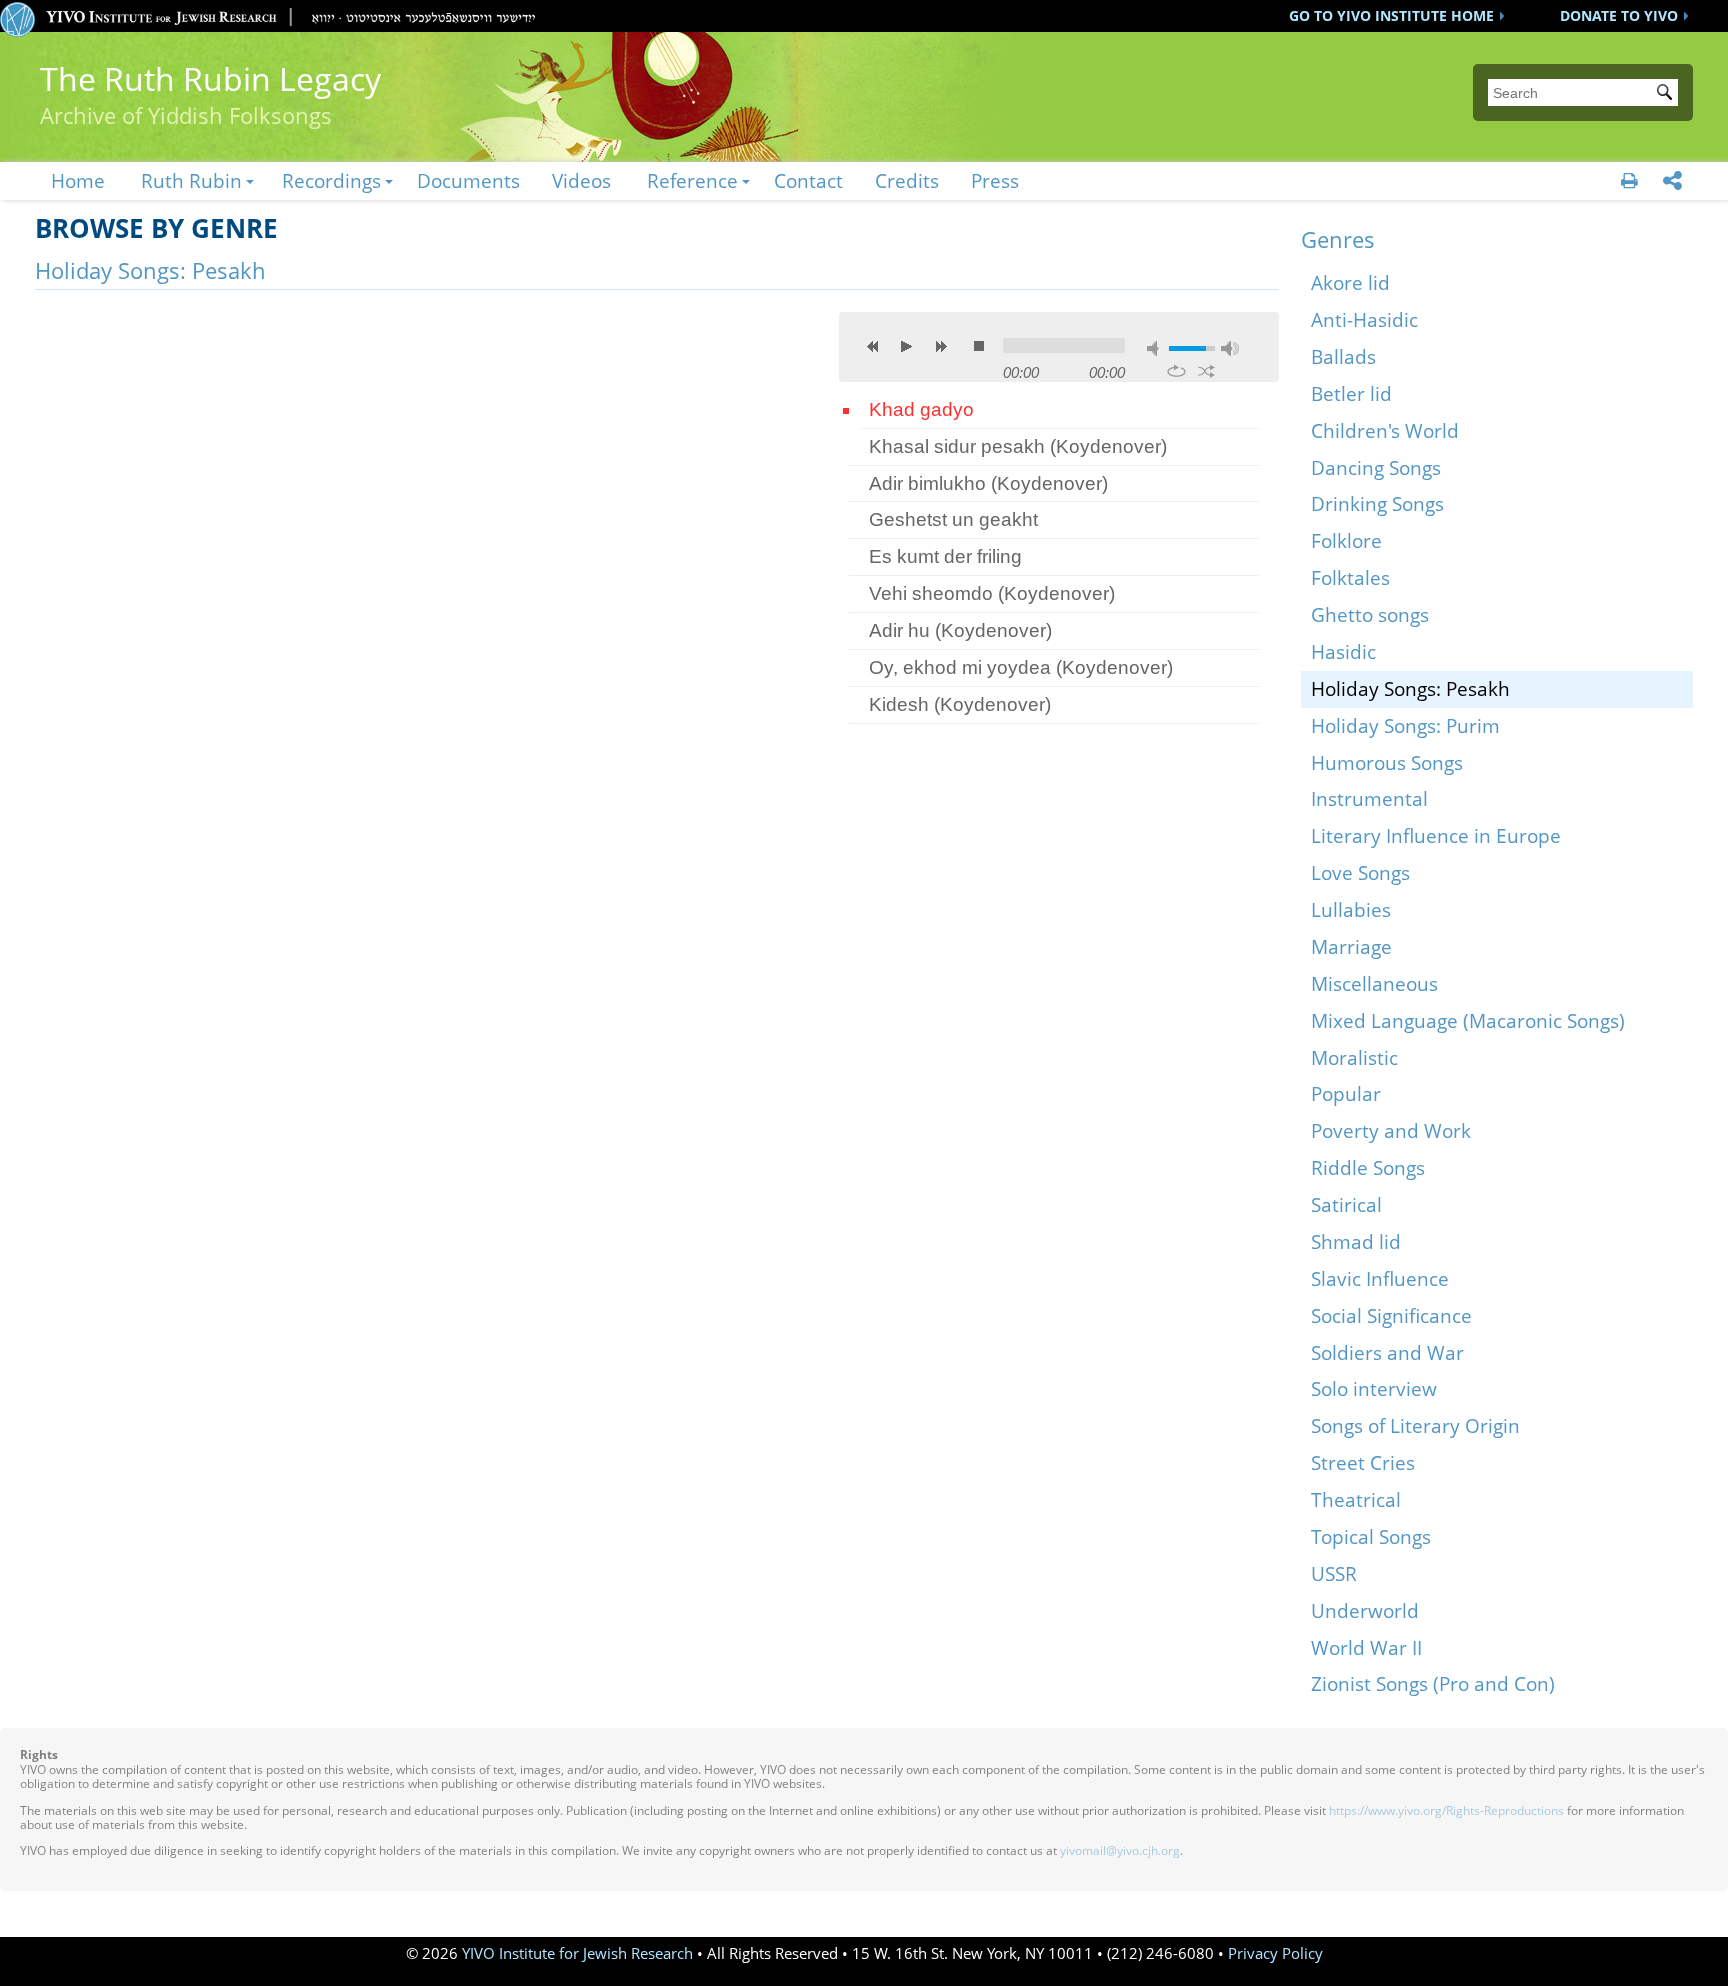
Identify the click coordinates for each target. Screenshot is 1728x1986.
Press (995, 180)
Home (78, 180)
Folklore (1346, 540)
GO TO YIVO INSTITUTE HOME (1391, 15)
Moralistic (1354, 1057)
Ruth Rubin (191, 180)
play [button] (907, 346)
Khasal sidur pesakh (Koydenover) (1018, 446)
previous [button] (873, 346)
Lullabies (1351, 909)
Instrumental (1369, 798)
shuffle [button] (1206, 371)
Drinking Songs (1377, 503)
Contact (808, 180)
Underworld (1365, 1610)
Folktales (1350, 577)
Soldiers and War (1387, 1352)
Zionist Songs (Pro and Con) (1433, 1683)
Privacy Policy (1275, 1953)
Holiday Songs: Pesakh (1410, 688)
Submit (1668, 94)
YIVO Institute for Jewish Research (577, 1953)
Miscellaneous (1374, 983)
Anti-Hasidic (1364, 319)
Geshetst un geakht (953, 519)
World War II (1366, 1647)
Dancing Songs (1376, 467)
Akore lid (1350, 282)
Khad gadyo (921, 409)
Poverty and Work (1391, 1130)
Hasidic (1343, 651)
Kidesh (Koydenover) (960, 704)
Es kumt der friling (945, 556)
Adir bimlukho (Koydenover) (988, 483)
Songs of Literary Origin (1415, 1425)
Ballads (1343, 356)
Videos (581, 180)
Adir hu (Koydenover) (960, 630)
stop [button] (979, 346)
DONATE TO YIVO (1619, 15)
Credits (907, 180)
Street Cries (1363, 1462)
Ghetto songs (1370, 614)
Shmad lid (1356, 1241)
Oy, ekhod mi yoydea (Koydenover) (1021, 667)
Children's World (1385, 430)
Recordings (331, 180)
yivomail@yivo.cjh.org (1120, 1850)
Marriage (1351, 946)
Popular (1346, 1093)
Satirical (1346, 1204)
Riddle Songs (1368, 1167)
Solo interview (1374, 1388)
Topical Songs (1371, 1536)
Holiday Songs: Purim (1405, 725)
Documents (468, 180)
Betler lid (1351, 393)
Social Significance (1391, 1315)
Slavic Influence (1380, 1278)
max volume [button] (1230, 348)
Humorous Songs (1387, 762)
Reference (692, 180)
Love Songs (1360, 872)
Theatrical (1356, 1499)
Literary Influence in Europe (1436, 835)
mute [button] (1156, 348)
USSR (1334, 1573)
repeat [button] (1176, 371)
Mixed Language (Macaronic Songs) (1468, 1020)
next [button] (941, 346)
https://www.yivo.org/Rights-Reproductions (1446, 1810)
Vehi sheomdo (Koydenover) (992, 593)
